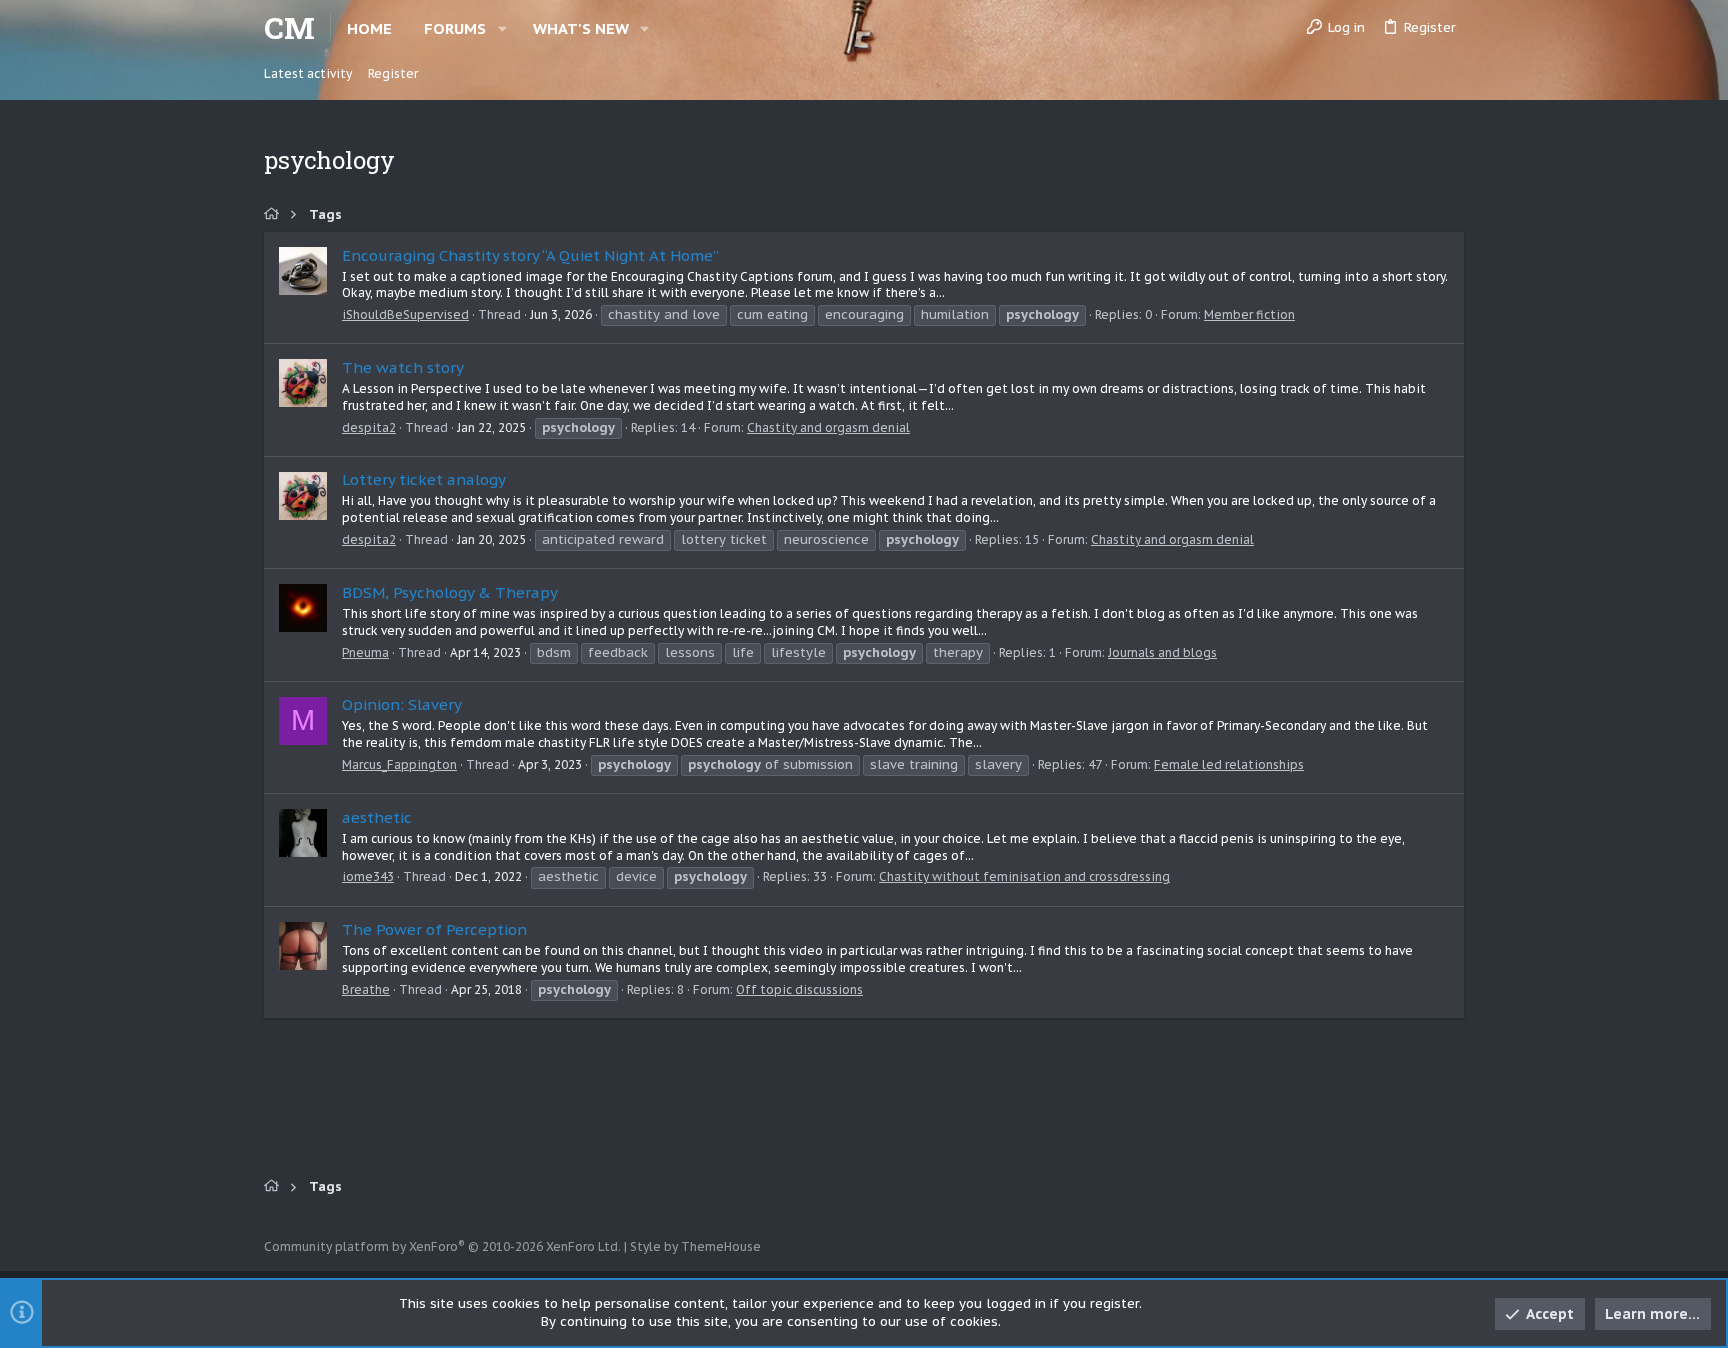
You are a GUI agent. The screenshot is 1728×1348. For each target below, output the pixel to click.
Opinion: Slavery (402, 704)
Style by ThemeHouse (695, 1246)
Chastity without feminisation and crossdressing (1024, 876)
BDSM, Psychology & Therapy (450, 592)
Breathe (366, 989)
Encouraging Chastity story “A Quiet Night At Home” (530, 255)
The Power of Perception (434, 929)
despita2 (369, 427)
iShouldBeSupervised (405, 314)
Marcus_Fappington (399, 764)
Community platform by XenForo (442, 1246)
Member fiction (1249, 314)
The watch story (403, 367)
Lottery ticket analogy (424, 479)
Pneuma (365, 652)
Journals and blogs (1162, 652)
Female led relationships (1229, 764)
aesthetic (377, 817)
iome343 (368, 876)
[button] (502, 28)
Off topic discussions (799, 989)
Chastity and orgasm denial (828, 427)
